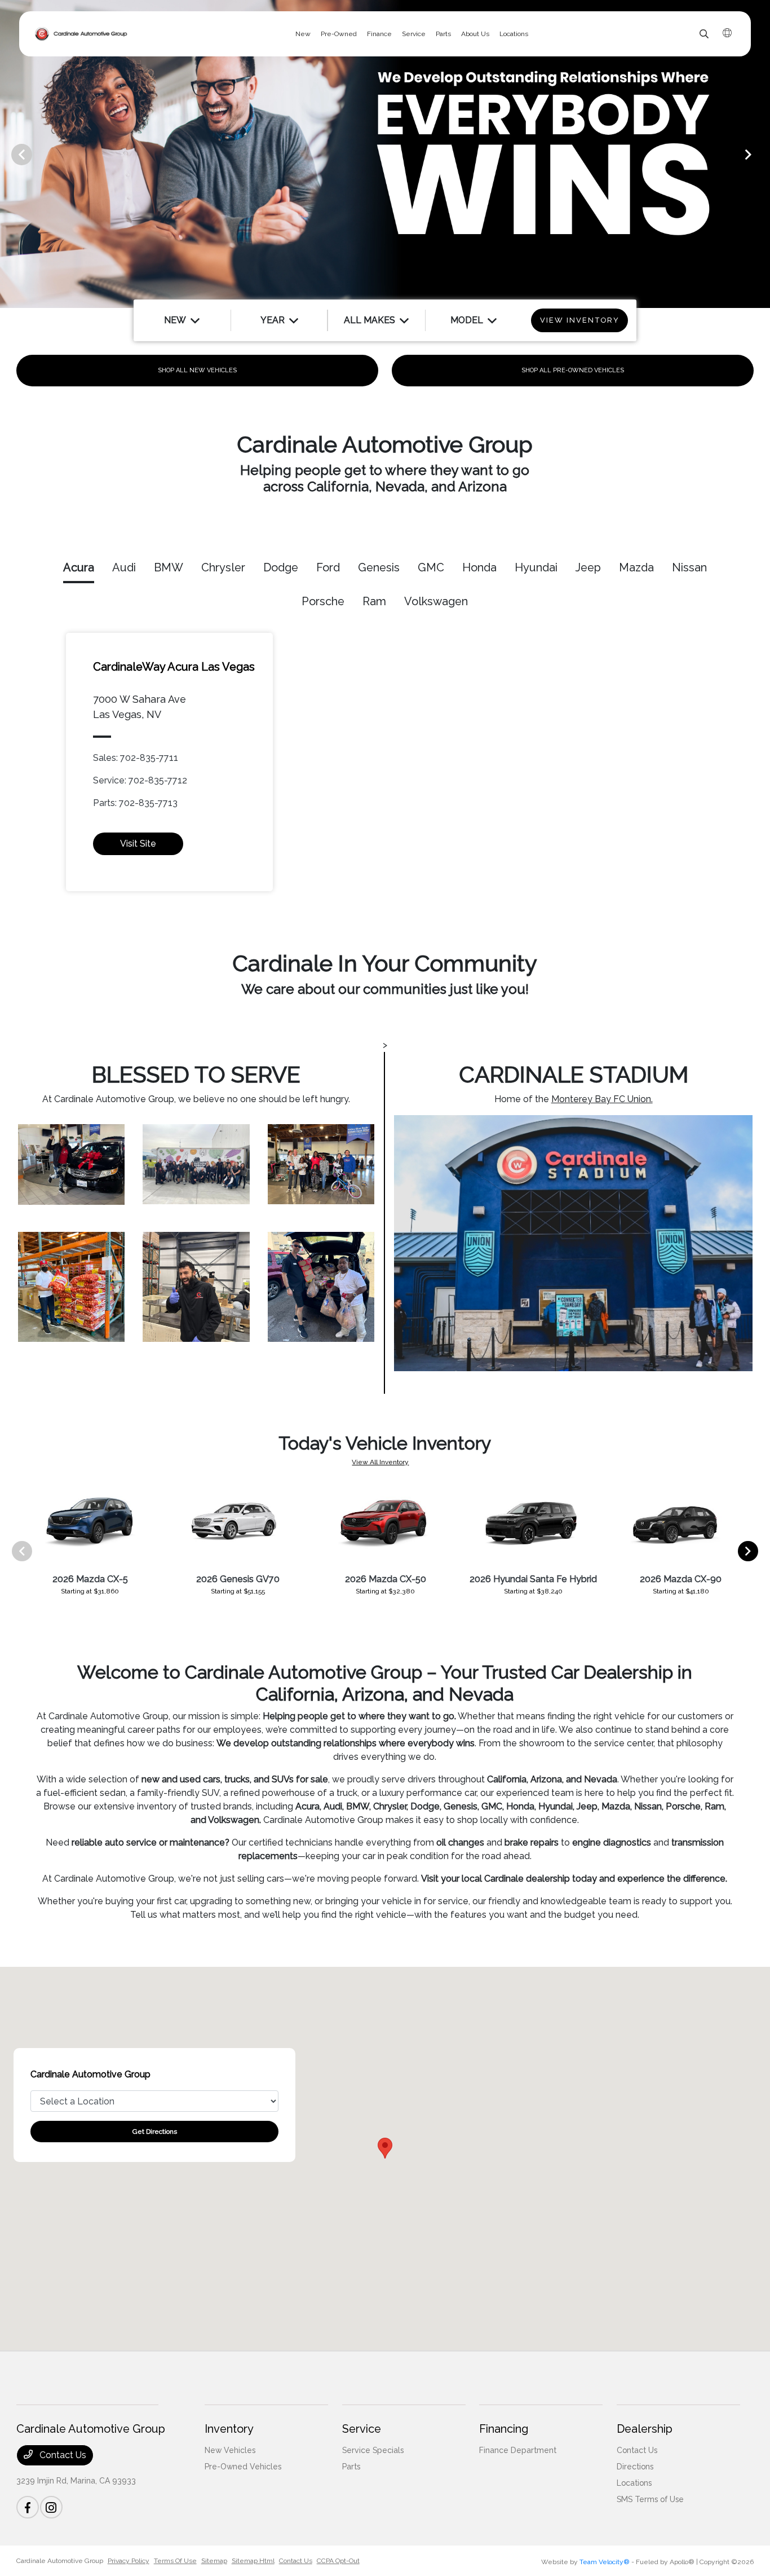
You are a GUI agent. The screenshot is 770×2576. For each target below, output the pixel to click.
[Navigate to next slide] (762, 154)
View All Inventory (380, 1462)
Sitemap (214, 2561)
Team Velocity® (605, 2562)
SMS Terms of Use (650, 2499)
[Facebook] (28, 2507)
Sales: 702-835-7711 (136, 758)
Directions (635, 2467)
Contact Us (62, 2455)
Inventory (229, 2429)
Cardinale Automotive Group (60, 2561)
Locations (634, 2483)
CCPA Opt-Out (338, 2561)
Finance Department (518, 2450)
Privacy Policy (129, 2561)
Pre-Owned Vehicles (243, 2467)
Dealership (645, 2429)
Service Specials (373, 2450)
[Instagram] (51, 2507)
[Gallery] (385, 154)
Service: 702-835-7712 (140, 780)
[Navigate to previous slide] (8, 154)
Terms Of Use (175, 2561)
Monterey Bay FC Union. (602, 1099)
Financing (504, 2429)
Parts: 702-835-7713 (135, 803)
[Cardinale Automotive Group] (81, 34)
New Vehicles (230, 2450)
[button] (385, 2148)
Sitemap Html (253, 2561)
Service (362, 2429)
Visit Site (138, 844)
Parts (351, 2467)
